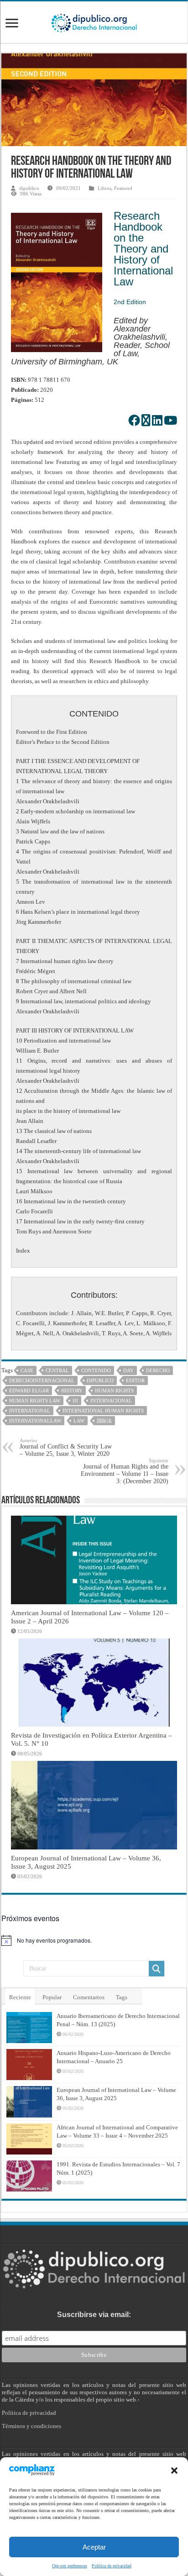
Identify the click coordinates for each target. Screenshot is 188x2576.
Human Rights (114, 1391)
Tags (122, 1997)
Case (27, 1370)
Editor (135, 1380)
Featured (123, 188)
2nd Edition (130, 302)
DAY (128, 1370)
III (75, 1401)
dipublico (29, 188)
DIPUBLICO (100, 1380)
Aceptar (94, 2547)
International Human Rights (103, 1411)
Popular (52, 1997)
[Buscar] (157, 1969)
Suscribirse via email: (94, 2315)
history (72, 1391)
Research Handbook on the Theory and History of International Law (143, 249)
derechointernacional (42, 1380)
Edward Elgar (29, 1391)
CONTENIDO (96, 1370)
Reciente (20, 1997)
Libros (104, 188)
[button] (174, 2471)
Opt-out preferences (70, 2566)
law (79, 1421)
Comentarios (89, 1997)
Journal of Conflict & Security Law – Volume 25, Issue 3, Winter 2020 (66, 1447)
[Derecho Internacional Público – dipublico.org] (94, 21)
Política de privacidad (112, 2566)
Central (57, 1370)
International (30, 1411)
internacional (111, 1401)
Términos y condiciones (31, 2426)
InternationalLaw (35, 1421)
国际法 (104, 1421)
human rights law (35, 1401)
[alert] (94, 1940)
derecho (158, 1370)
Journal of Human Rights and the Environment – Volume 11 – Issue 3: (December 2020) (125, 1471)
